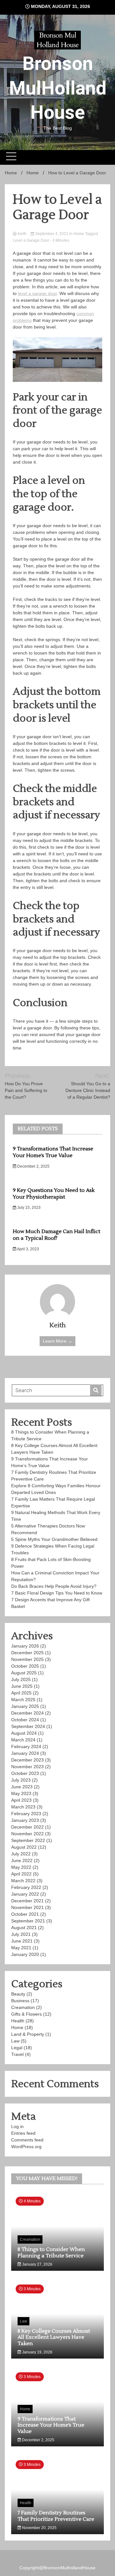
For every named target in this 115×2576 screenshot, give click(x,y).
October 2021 (25, 1914)
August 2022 (24, 1847)
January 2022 (25, 1894)
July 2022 (21, 1854)
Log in (17, 2126)
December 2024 (27, 1713)
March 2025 (23, 1700)
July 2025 (21, 1679)
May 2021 (21, 1948)
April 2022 (21, 1874)
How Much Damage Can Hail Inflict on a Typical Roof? (57, 1235)
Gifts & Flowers (27, 2014)
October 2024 (25, 1720)
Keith (22, 234)
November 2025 (27, 1659)
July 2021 (21, 1934)
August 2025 (24, 1673)
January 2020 (25, 1954)
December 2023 (27, 1760)
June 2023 (22, 1787)
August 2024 (24, 1733)
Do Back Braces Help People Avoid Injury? (54, 1586)
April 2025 (21, 1693)
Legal (17, 2048)
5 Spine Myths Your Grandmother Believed (55, 1539)
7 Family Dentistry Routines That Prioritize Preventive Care (56, 2516)
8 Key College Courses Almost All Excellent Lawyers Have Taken (54, 2337)
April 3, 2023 (28, 1249)
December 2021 (27, 1901)
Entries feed (23, 2133)
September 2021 (28, 1921)
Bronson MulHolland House (58, 88)
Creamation (23, 2007)
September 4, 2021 (52, 234)
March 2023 (23, 1807)
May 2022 (21, 1867)
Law (15, 2041)
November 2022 (27, 1834)
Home (79, 234)
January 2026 (25, 1646)
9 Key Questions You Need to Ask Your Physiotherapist (54, 1194)
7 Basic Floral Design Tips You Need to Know (57, 1593)
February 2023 (26, 1814)
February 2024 (26, 1746)
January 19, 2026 (37, 2352)
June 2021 (22, 1941)
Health (18, 2021)
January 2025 (25, 1706)
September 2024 (28, 1726)
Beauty (18, 1994)
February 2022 (26, 1887)
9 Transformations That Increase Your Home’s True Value (53, 1152)
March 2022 (23, 1881)
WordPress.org (26, 2147)
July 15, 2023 (28, 1208)
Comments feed (27, 2140)
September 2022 (28, 1840)
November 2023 (27, 1767)
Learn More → (57, 1341)
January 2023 (25, 1820)
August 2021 (24, 1928)
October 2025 (25, 1666)
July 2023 (21, 1780)
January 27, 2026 (37, 2264)
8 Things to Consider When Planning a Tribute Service (51, 2252)
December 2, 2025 (33, 1166)
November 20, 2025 (39, 2528)
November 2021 (27, 1907)
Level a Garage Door (31, 240)
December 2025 (27, 1653)
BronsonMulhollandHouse (69, 2568)
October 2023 (25, 1773)
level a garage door (37, 293)
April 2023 (21, 1800)
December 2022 (27, 1827)
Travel (17, 2054)
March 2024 (23, 1740)
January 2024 (25, 1753)
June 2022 (22, 1860)
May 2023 (21, 1793)
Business (20, 2001)
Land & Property (28, 2034)
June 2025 (22, 1686)
